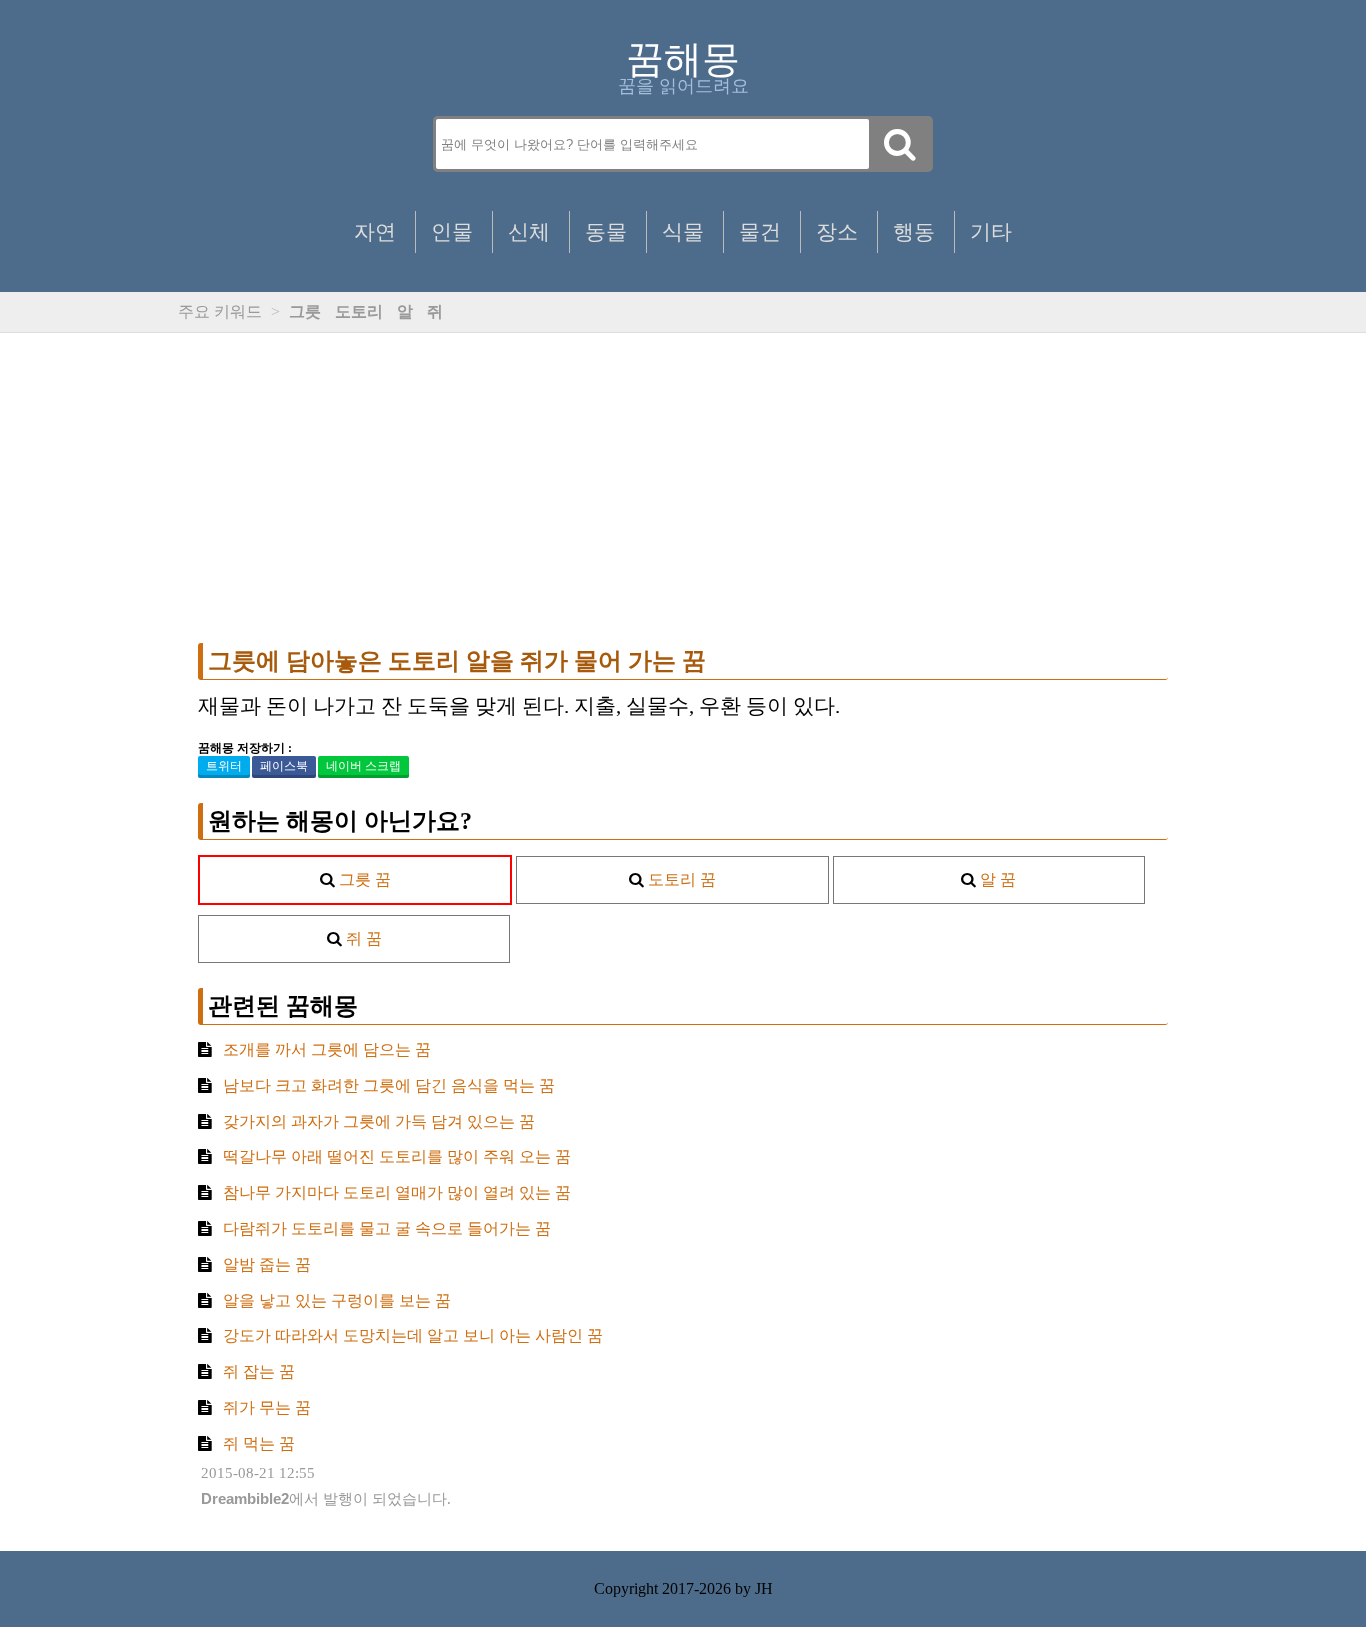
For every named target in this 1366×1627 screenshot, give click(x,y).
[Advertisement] (683, 488)
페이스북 (284, 766)
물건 (760, 231)
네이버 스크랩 (363, 766)
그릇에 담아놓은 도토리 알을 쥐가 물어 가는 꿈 (457, 661)
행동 (914, 231)
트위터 (224, 766)
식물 (683, 231)
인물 (452, 231)
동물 (606, 231)
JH (764, 1588)
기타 (991, 231)
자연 (375, 231)
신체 (529, 231)
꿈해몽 (683, 59)
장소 (837, 231)
